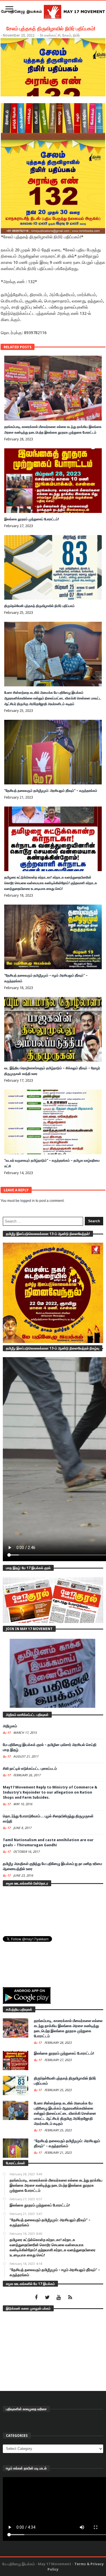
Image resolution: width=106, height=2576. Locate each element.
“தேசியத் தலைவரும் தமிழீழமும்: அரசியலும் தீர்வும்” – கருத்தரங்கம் (51, 791)
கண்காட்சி (52, 35)
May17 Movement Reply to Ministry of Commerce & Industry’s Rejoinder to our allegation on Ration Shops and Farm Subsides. (50, 1792)
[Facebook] (36, 2298)
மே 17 (7, 1733)
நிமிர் (76, 35)
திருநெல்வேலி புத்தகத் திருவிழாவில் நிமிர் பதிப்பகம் (39, 606)
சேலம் (67, 35)
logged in (28, 1201)
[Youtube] (59, 2298)
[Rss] (70, 2298)
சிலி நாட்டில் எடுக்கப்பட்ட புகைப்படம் (30, 1768)
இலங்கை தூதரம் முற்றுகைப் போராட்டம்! (32, 519)
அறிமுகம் (10, 1726)
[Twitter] (47, 2298)
